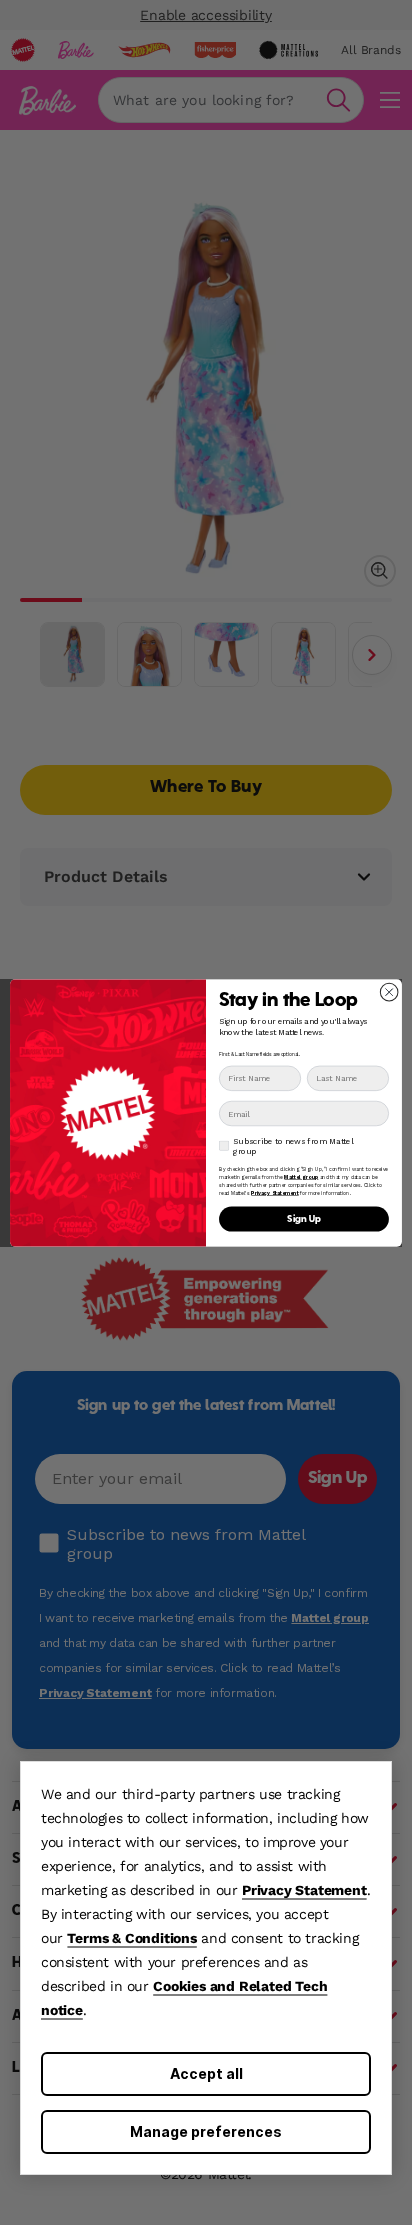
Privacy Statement (304, 1890)
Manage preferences (206, 2131)
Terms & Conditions (131, 1938)
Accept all (206, 2073)
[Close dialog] (389, 992)
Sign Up (303, 1218)
